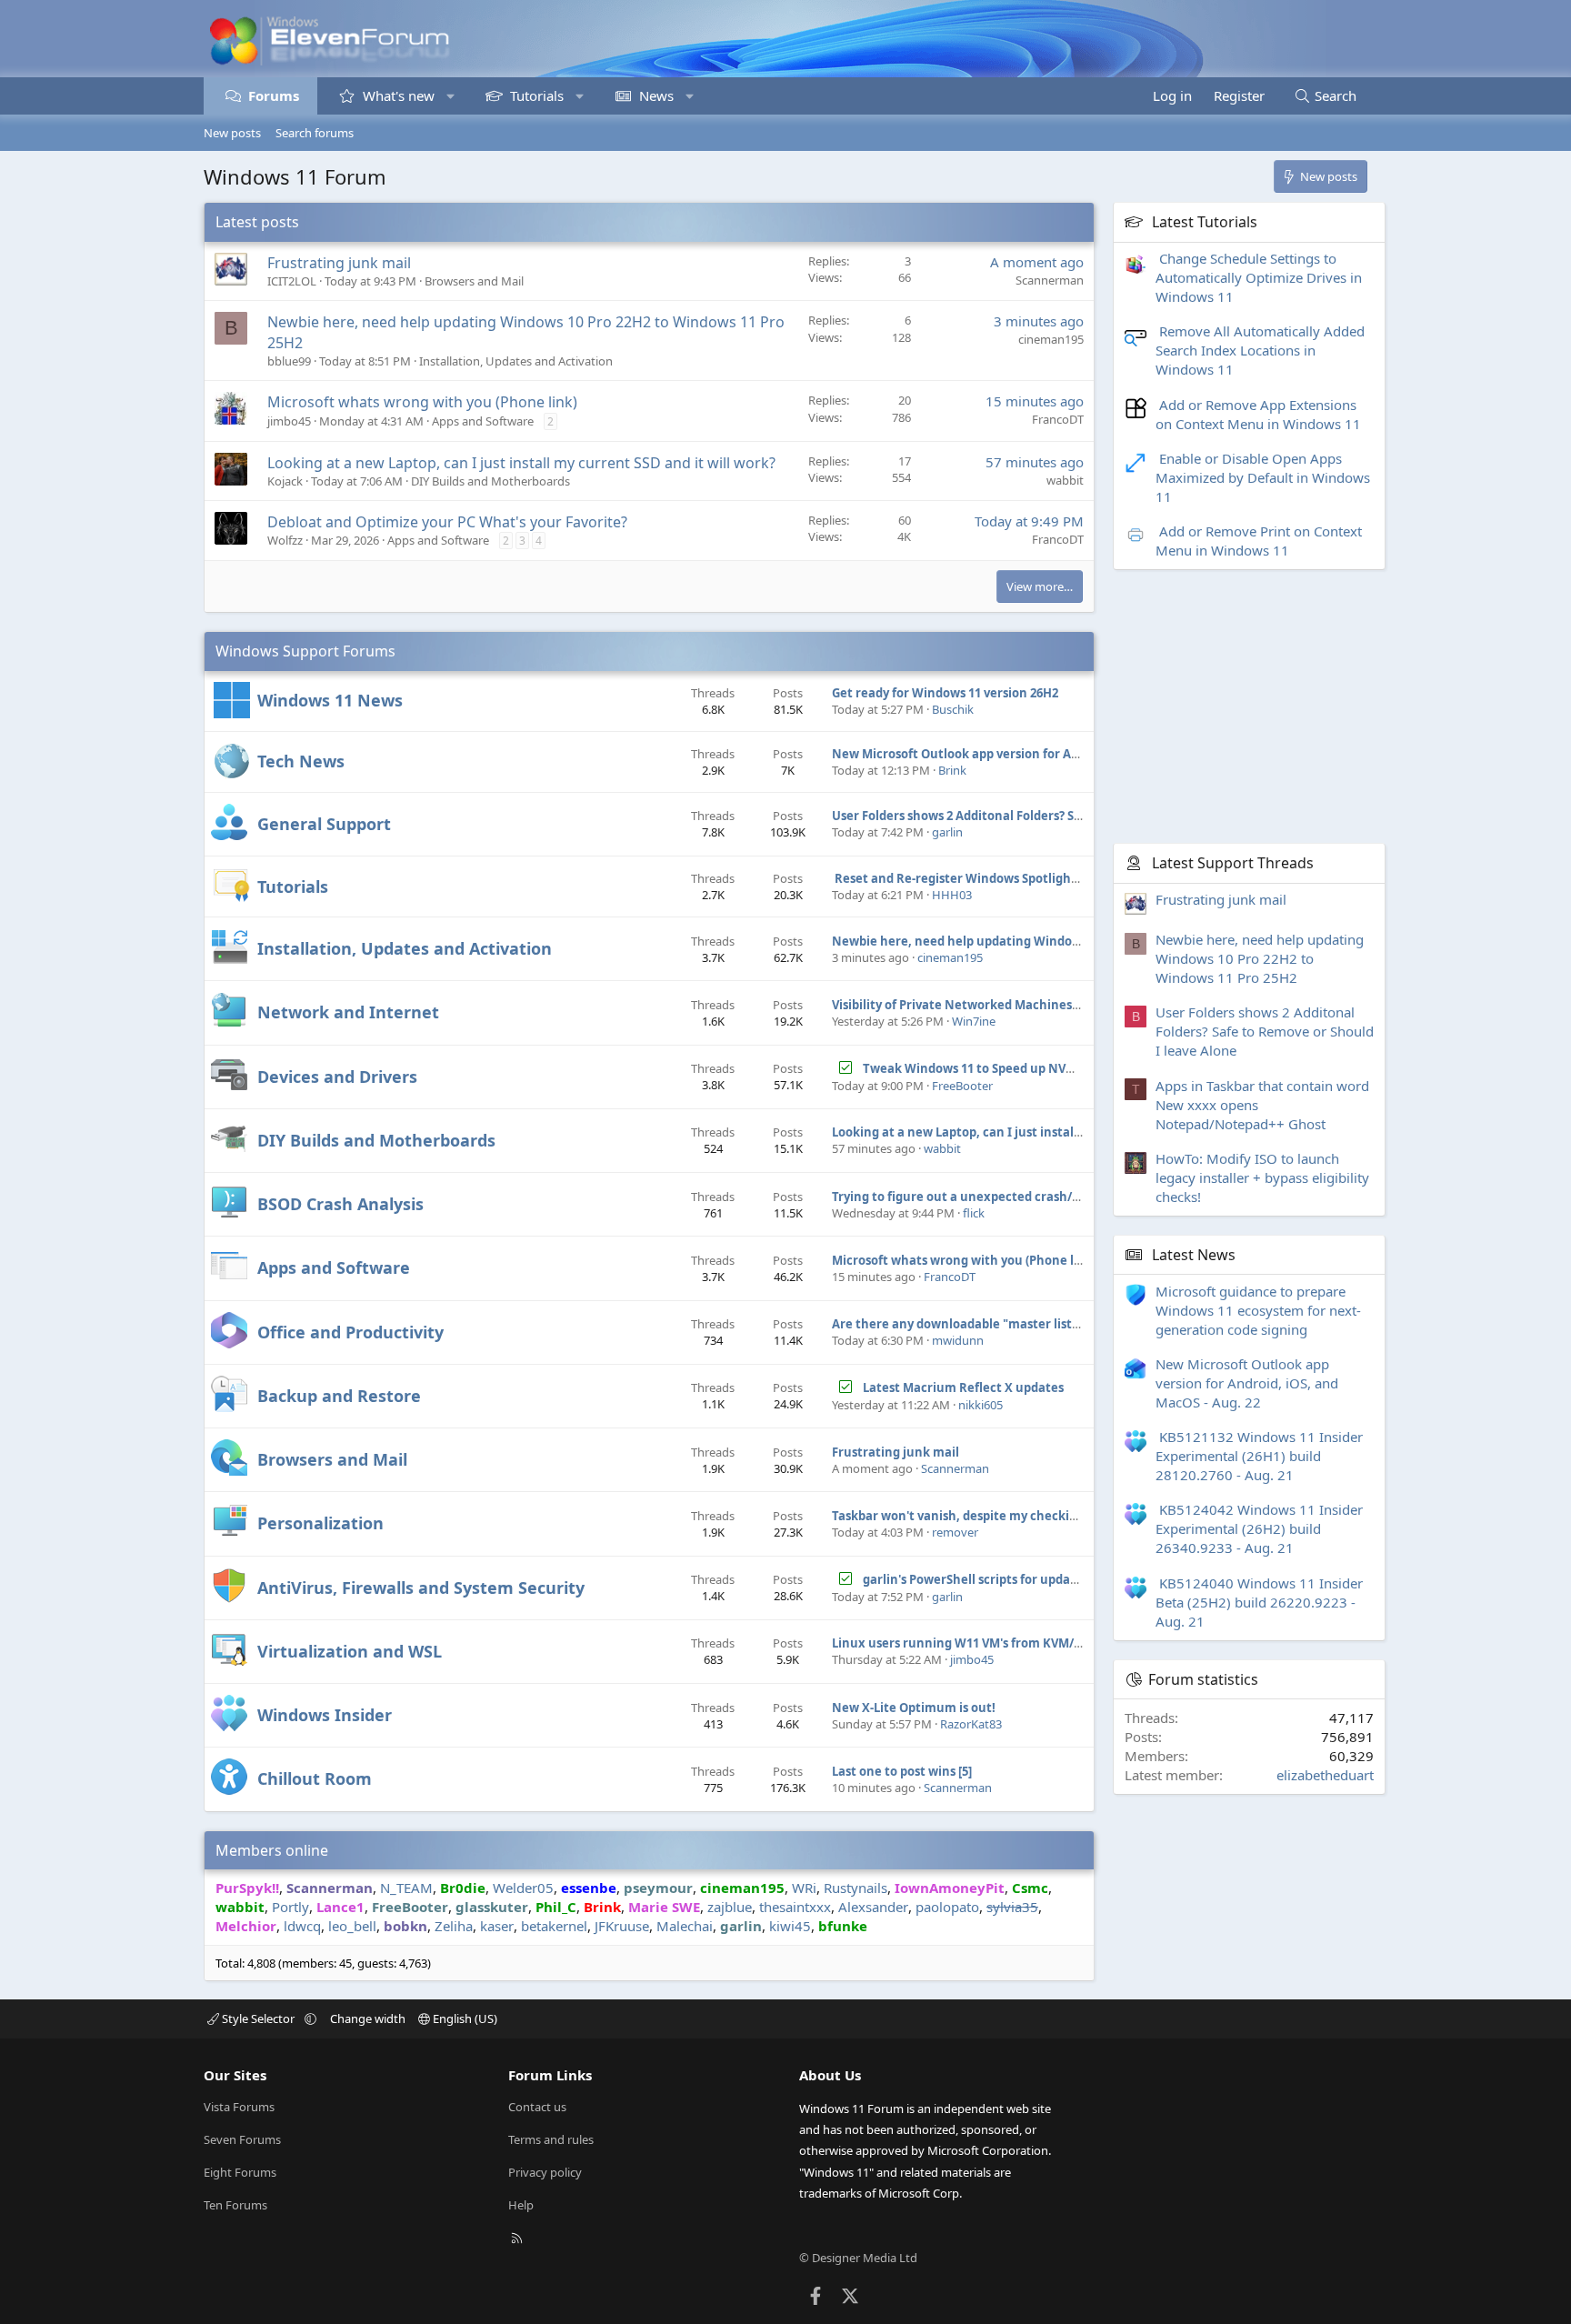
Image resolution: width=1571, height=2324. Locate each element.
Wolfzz (285, 540)
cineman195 (1051, 339)
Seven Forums (242, 2139)
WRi (804, 1888)
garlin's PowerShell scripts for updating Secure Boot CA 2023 (1039, 1579)
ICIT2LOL (292, 281)
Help (521, 2205)
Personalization (320, 1523)
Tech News (301, 761)
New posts (232, 133)
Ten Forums (235, 2205)
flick (974, 1213)
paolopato (947, 1907)
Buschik (953, 709)
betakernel (554, 1926)
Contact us (537, 2107)
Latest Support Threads (1233, 863)
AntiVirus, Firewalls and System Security (421, 1588)
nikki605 (981, 1405)
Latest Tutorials (1205, 222)
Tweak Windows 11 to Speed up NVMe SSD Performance (1026, 1068)
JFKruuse (622, 1926)
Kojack (285, 481)
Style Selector (258, 2018)
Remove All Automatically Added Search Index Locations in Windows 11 (1260, 350)
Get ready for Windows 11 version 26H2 (945, 693)
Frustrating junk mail (339, 263)
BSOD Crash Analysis (340, 1204)
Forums (274, 95)
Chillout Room (315, 1778)
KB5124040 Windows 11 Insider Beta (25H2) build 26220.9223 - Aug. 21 (1259, 1602)
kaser (497, 1926)
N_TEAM (406, 1888)
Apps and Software (483, 421)
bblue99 (289, 361)
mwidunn (958, 1340)
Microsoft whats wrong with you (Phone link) (422, 402)
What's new (399, 95)
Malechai (685, 1926)
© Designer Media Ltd (858, 2258)
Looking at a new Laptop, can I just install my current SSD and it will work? (521, 463)
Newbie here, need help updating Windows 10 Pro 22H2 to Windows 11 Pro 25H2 (1065, 941)
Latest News (1194, 1255)
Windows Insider (325, 1715)
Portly (290, 1907)
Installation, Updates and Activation (516, 361)
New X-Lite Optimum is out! (914, 1708)
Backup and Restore (339, 1396)
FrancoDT (1058, 419)
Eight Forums (240, 2172)
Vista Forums (239, 2107)
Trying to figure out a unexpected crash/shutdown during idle (1016, 1197)
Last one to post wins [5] (902, 1771)
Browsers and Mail (474, 281)
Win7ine (974, 1021)
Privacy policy (545, 2172)
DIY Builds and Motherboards (490, 481)
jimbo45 (289, 421)
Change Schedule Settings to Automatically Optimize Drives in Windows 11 (1259, 277)
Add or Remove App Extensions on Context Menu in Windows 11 (1258, 414)
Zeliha (454, 1926)
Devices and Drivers (337, 1077)
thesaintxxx (795, 1907)
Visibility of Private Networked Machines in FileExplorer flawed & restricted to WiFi (1076, 1005)
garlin (947, 832)
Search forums (315, 133)
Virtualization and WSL (350, 1651)
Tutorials (537, 95)
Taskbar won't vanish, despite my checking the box (982, 1516)
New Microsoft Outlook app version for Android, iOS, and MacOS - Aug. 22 (1046, 754)
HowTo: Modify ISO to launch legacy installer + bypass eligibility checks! (1262, 1177)
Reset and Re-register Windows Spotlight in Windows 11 (999, 878)
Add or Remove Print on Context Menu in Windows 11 (1259, 541)
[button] (450, 96)
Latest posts (257, 222)
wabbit (1065, 480)
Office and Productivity (350, 1332)
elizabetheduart (1325, 1775)
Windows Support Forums (305, 651)
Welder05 (523, 1888)
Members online (272, 1850)
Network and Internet (348, 1012)
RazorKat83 (971, 1724)
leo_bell (352, 1926)
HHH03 (952, 895)
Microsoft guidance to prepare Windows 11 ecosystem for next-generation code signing (1258, 1310)
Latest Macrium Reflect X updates (963, 1387)
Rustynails (856, 1888)
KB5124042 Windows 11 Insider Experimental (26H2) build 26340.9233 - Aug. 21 (1259, 1529)
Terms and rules (551, 2139)
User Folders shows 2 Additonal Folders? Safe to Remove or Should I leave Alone (1065, 816)
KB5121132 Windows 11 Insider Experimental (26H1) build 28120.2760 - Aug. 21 (1259, 1456)
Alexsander (873, 1907)
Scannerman (1050, 280)
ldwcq (302, 1926)
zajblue (730, 1907)
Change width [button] (368, 2018)
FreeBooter (962, 1086)
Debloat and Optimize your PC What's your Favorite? (447, 522)
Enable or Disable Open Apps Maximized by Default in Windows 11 (1263, 477)
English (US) (464, 2018)
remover (955, 1532)
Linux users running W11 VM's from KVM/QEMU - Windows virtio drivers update (1064, 1643)
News (656, 95)
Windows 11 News (330, 700)
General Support (324, 824)
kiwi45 (790, 1926)
